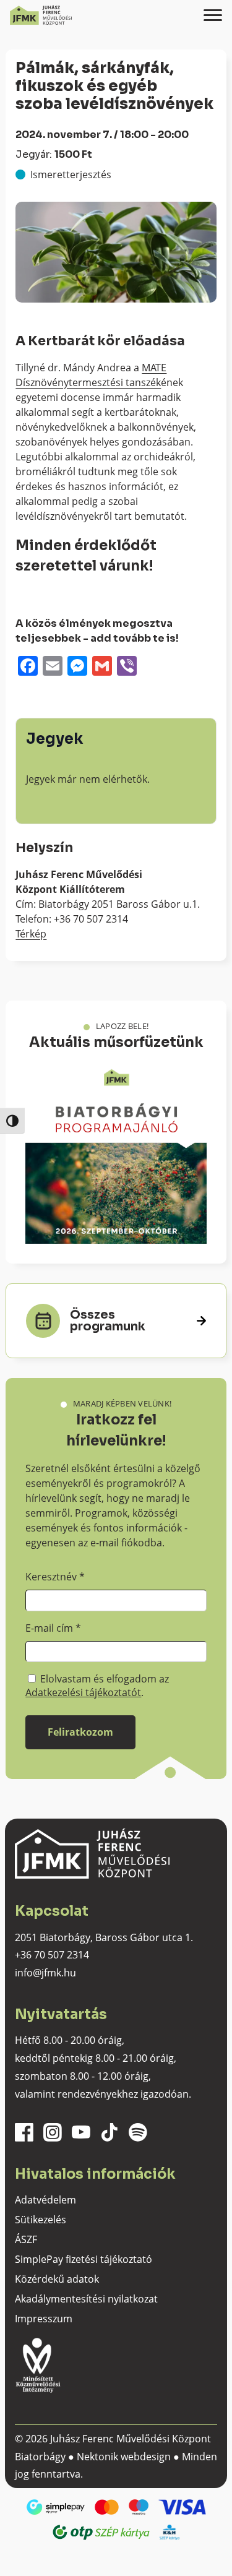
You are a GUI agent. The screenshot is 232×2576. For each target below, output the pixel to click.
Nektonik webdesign (124, 2457)
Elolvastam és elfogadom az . (97, 1686)
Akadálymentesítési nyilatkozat (86, 2299)
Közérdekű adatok (57, 2279)
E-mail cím (53, 1628)
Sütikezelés (41, 2220)
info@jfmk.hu (45, 1973)
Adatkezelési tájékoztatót (83, 1692)
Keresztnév (55, 1577)
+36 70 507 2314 (52, 1955)
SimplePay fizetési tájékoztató (84, 2259)
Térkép (31, 934)
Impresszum (44, 2319)
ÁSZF (26, 2239)
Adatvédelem (45, 2200)
